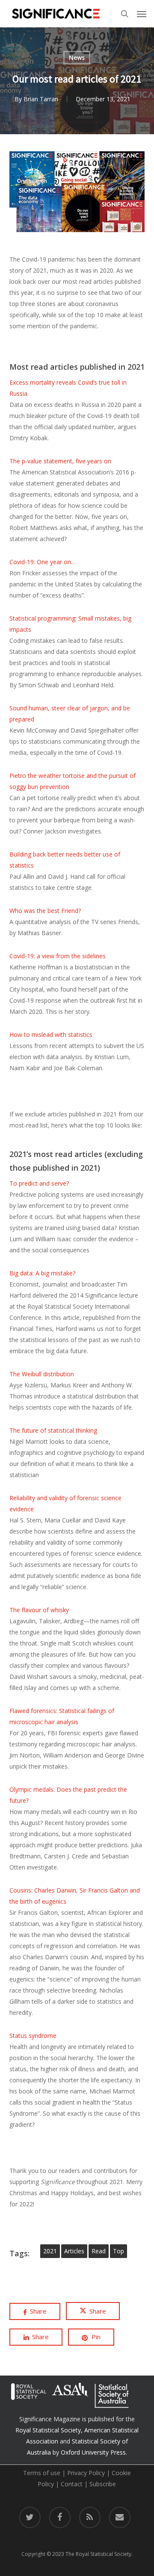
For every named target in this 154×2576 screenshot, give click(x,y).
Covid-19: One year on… (43, 562)
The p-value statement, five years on (60, 461)
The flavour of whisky (39, 1610)
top (118, 2251)
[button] (142, 14)
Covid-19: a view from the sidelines (58, 956)
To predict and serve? (39, 1183)
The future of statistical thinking (53, 1430)
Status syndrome (33, 2036)
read (99, 2251)
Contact (72, 2484)
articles (74, 2251)
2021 (50, 2251)
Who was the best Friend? (45, 911)
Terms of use (42, 2473)
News (77, 57)
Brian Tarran (41, 99)
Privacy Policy (86, 2473)
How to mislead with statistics (51, 1035)
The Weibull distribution (42, 1374)
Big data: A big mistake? (42, 1273)
